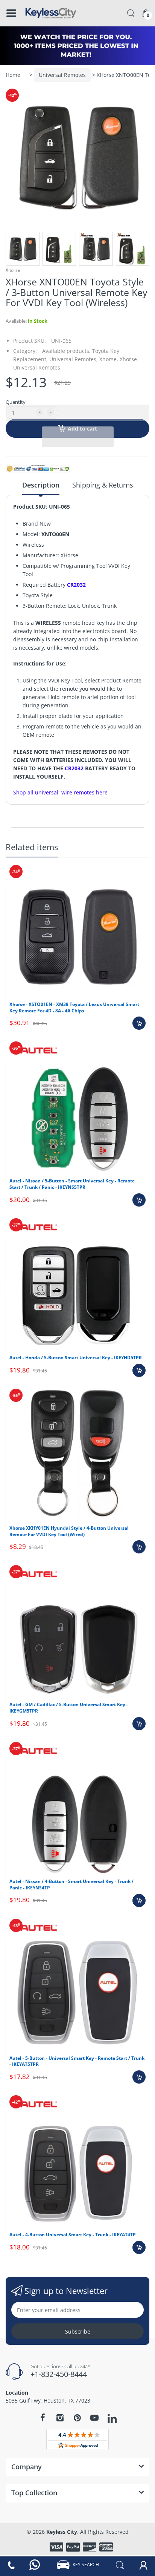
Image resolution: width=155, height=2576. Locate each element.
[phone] (11, 2565)
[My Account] (143, 2565)
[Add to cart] (139, 1023)
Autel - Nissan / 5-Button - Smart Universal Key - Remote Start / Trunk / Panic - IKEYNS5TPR (72, 1184)
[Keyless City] (51, 13)
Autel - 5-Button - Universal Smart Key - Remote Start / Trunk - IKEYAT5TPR (77, 2061)
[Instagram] (60, 2418)
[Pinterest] (77, 2418)
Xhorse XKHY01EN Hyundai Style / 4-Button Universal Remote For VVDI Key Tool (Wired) (69, 1531)
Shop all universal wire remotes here (60, 792)
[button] (77, 413)
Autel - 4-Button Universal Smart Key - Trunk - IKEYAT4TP (73, 2235)
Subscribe (78, 2331)
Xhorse (13, 270)
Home (13, 75)
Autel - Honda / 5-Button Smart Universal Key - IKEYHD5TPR (76, 1358)
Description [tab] (41, 485)
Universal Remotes (62, 75)
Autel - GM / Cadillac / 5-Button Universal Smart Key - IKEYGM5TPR (69, 1708)
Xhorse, (109, 359)
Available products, (66, 351)
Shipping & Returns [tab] (103, 485)
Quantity (16, 402)
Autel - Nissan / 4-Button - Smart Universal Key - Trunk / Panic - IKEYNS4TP (71, 1884)
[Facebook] (43, 2418)
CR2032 (76, 585)
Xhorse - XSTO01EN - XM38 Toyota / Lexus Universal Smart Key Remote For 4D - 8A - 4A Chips (74, 1007)
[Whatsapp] (35, 2565)
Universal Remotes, (74, 359)
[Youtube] (94, 2418)
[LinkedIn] (112, 2419)
